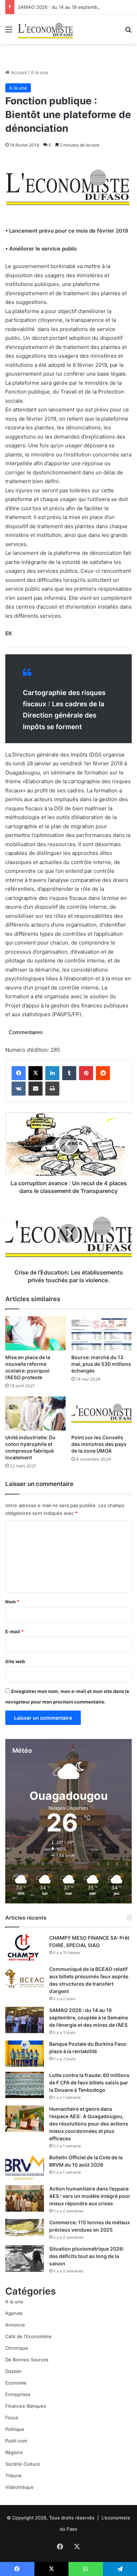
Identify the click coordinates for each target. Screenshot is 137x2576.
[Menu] (9, 32)
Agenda (14, 2313)
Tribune (14, 2476)
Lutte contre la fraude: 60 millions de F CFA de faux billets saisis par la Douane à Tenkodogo (89, 2082)
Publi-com (16, 2441)
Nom (12, 1602)
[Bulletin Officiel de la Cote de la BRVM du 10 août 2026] (25, 2167)
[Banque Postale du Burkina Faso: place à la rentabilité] (25, 2054)
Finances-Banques (26, 2406)
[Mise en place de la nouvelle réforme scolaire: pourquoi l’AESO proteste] (35, 1333)
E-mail (14, 1631)
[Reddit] (103, 1073)
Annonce (15, 2325)
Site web (15, 1661)
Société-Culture (23, 2464)
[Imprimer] (52, 1089)
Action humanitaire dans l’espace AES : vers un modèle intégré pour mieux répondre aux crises (90, 2196)
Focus (12, 2418)
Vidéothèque (19, 2487)
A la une (40, 72)
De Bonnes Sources (27, 2360)
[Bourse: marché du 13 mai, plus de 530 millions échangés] (102, 1333)
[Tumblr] (69, 1073)
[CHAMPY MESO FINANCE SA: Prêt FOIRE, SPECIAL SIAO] (25, 1948)
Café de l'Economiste (28, 2336)
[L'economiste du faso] (46, 29)
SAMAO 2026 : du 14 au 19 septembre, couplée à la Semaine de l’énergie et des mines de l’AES (89, 2017)
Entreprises (18, 2394)
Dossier (14, 2371)
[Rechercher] (128, 32)
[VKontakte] (19, 1089)
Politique (15, 2429)
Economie (16, 2383)
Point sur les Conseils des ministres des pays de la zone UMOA (99, 1444)
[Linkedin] (52, 1073)
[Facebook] (19, 1073)
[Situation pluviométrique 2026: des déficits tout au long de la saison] (25, 2259)
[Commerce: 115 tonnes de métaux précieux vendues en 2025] (25, 2228)
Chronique (17, 2348)
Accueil (18, 72)
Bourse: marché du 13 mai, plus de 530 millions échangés (101, 1364)
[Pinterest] (86, 1073)
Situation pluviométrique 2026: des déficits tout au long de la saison (87, 2256)
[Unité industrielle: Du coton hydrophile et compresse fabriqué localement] (35, 1413)
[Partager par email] (35, 1089)
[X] (35, 1073)
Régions (14, 2452)
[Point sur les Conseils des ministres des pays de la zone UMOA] (102, 1413)
